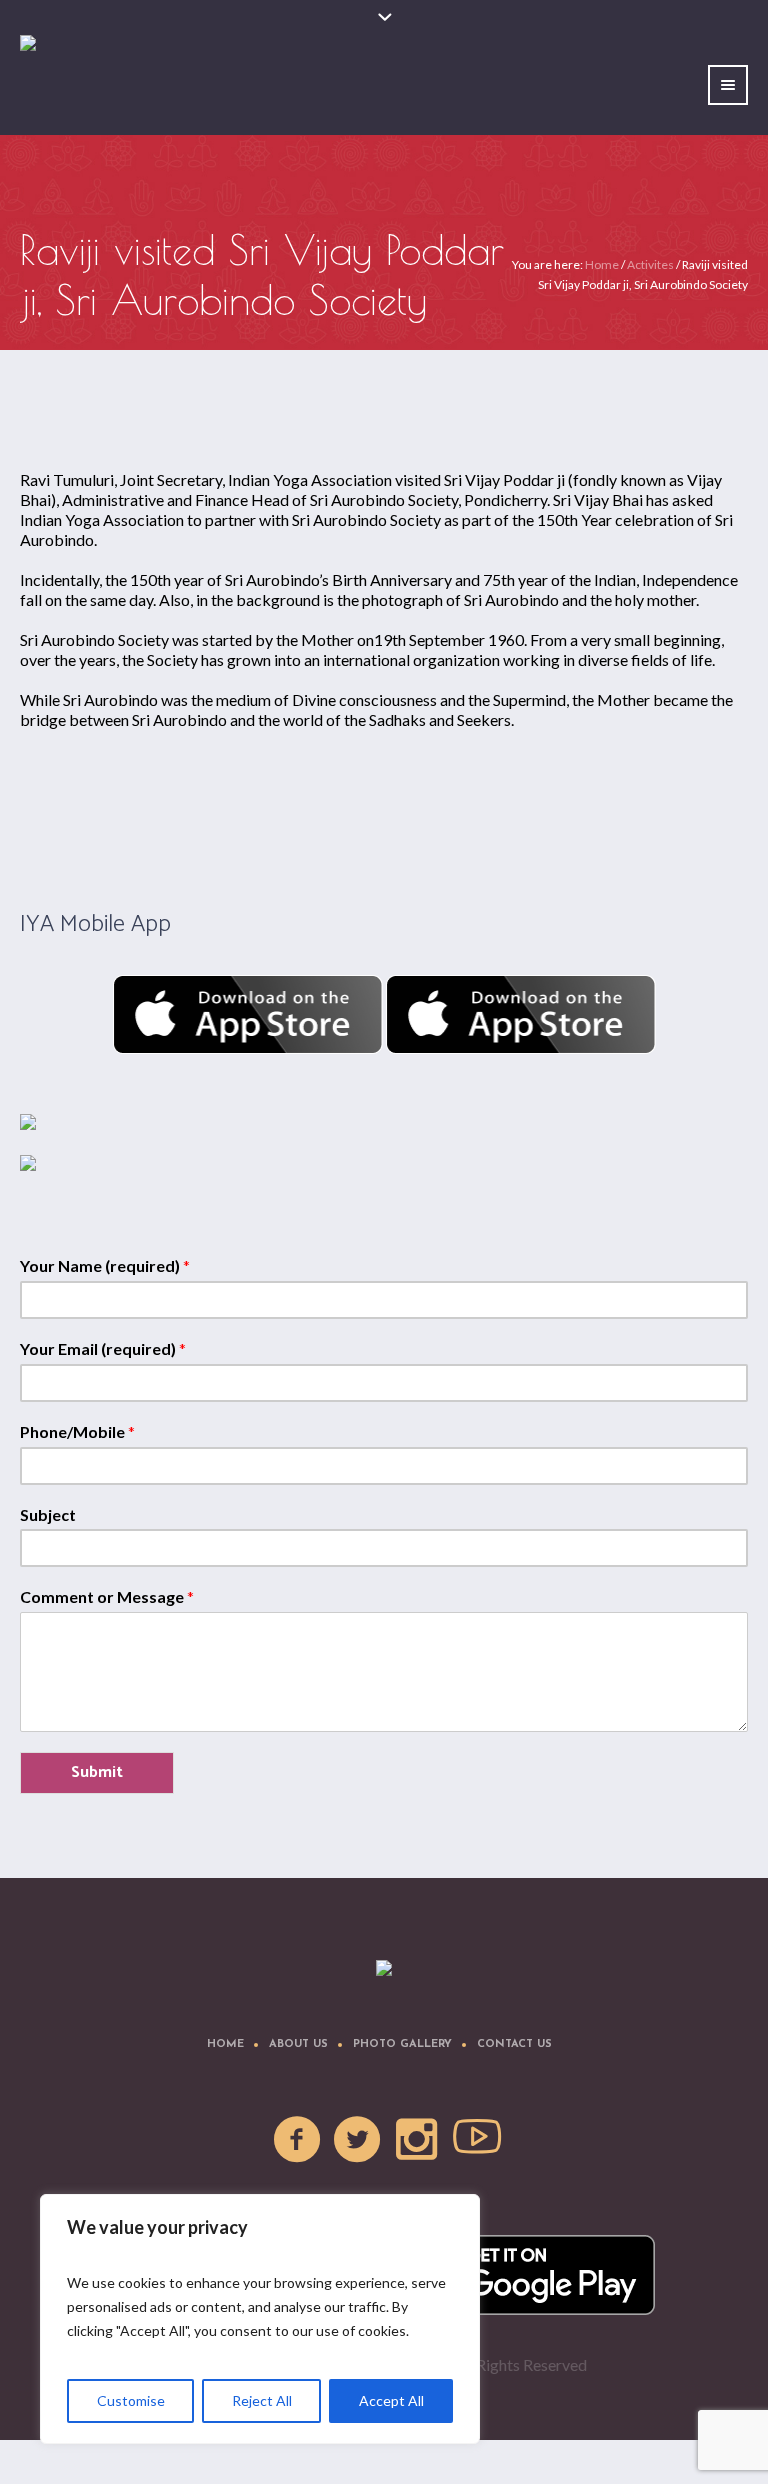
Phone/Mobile (77, 1431)
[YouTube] (478, 2140)
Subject (48, 1514)
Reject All (262, 2400)
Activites (650, 264)
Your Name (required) (105, 1265)
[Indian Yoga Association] (384, 1969)
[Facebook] (298, 2140)
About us (298, 2044)
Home (602, 264)
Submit (97, 1772)
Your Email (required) (103, 1348)
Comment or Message (107, 1596)
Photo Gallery (402, 2044)
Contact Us (514, 2044)
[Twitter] (358, 2140)
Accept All (391, 2400)
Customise (131, 2400)
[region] (260, 2319)
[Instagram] (418, 2140)
